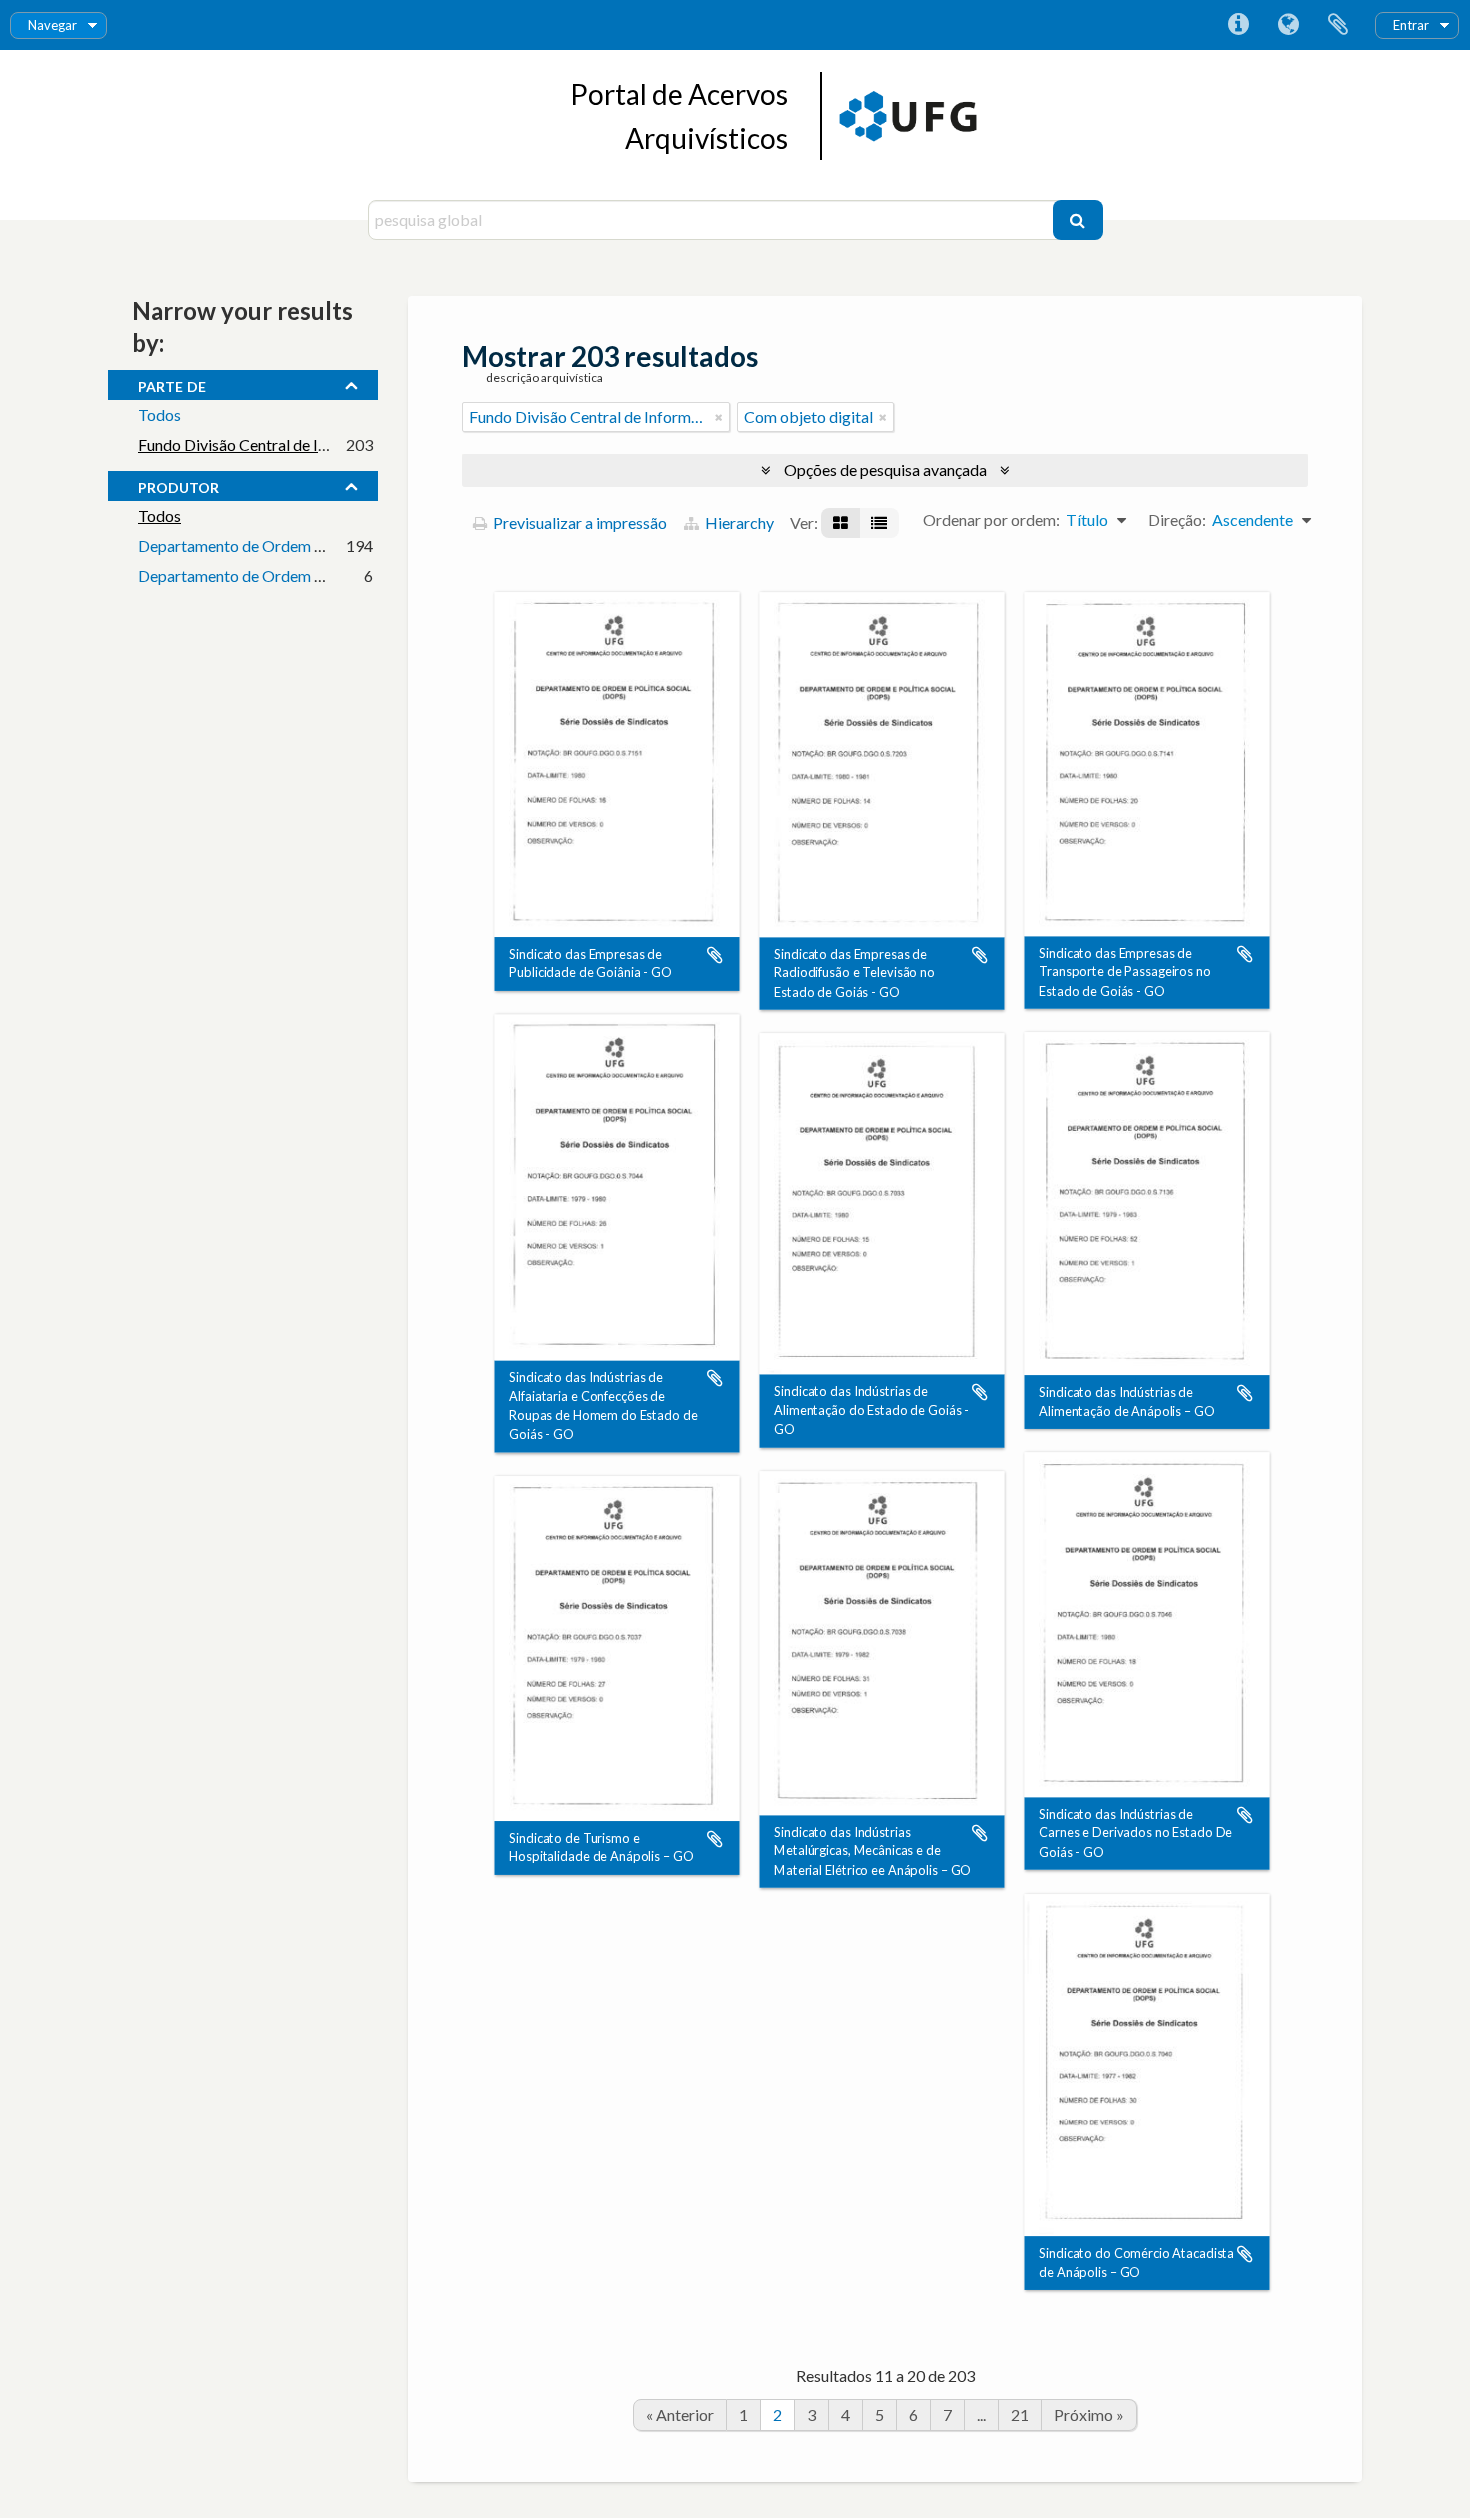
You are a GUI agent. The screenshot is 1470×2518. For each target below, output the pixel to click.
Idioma (1288, 25)
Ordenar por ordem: (991, 519)
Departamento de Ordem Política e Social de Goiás (311, 575)
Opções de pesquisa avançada (885, 469)
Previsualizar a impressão (578, 522)
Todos (159, 414)
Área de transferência (1338, 25)
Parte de (172, 384)
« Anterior (680, 2414)
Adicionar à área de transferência (715, 955)
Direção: (1177, 519)
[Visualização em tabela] (879, 523)
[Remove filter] (719, 417)
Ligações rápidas (1238, 25)
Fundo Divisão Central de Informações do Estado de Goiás (336, 444)
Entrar (1411, 25)
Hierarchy (738, 522)
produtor (178, 485)
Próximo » (1089, 2414)
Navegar (52, 25)
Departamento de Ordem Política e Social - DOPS (307, 545)
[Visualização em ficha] (840, 523)
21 (1020, 2414)
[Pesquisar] (1078, 220)
